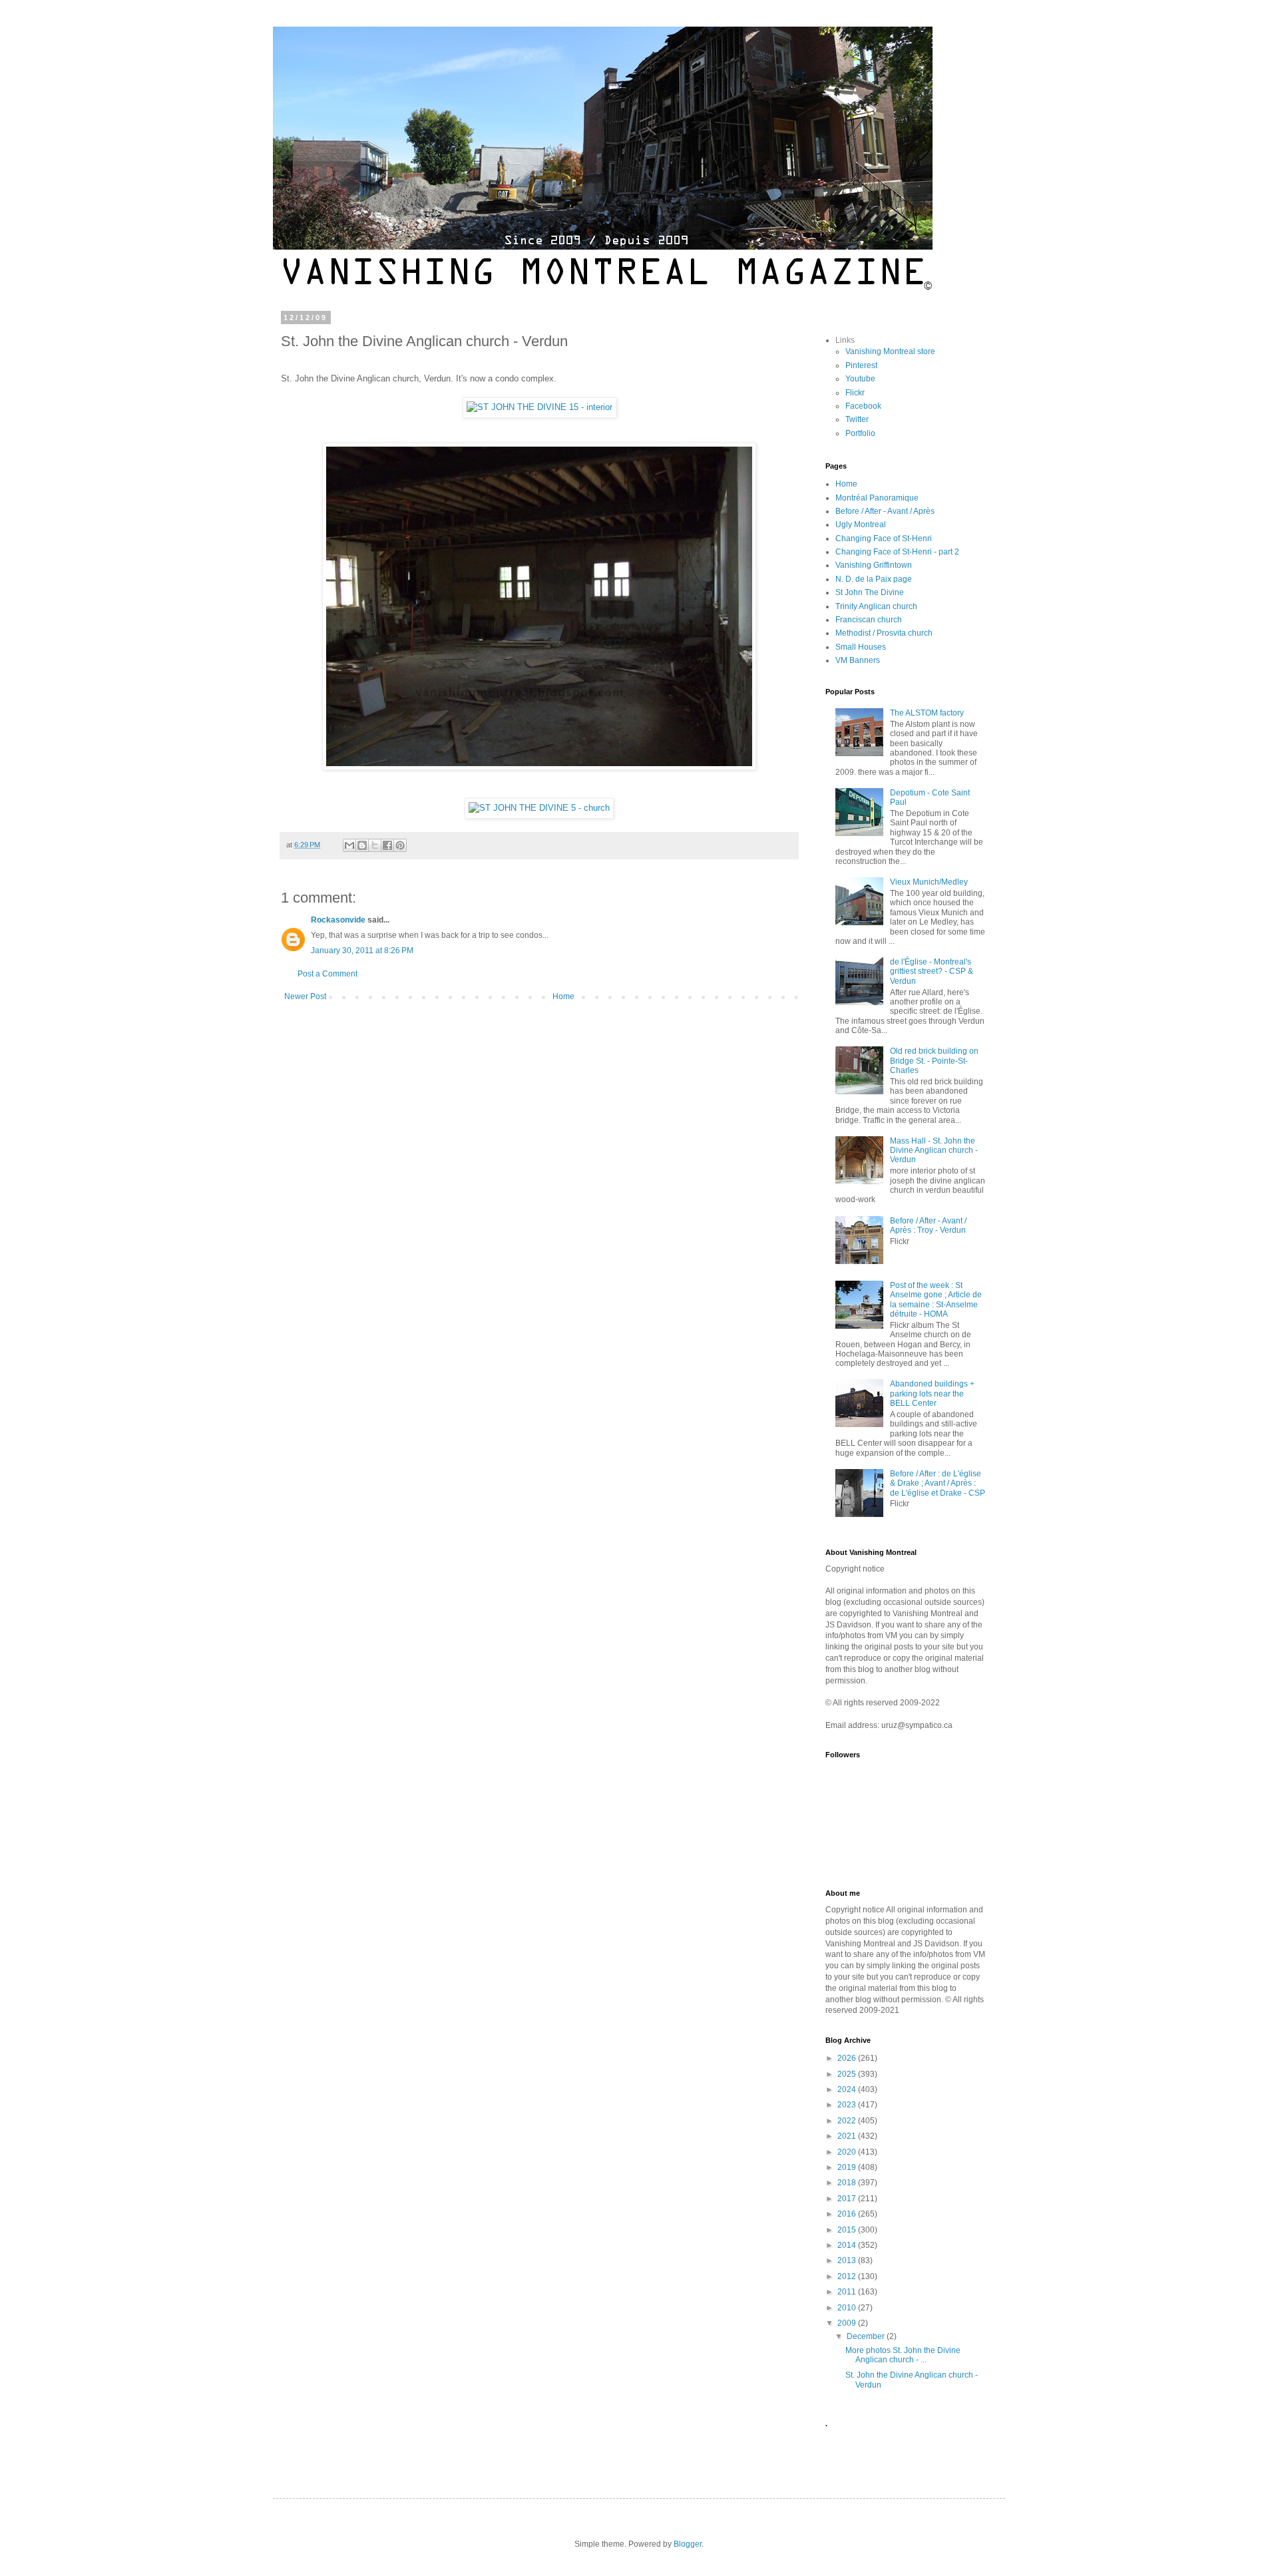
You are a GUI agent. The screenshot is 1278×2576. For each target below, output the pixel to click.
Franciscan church (869, 620)
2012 (848, 2276)
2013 (848, 2260)
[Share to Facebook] (387, 845)
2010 (848, 2308)
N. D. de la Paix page (874, 579)
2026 (848, 2058)
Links (845, 340)
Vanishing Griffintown (874, 565)
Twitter (857, 419)
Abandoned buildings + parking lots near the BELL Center (932, 1394)
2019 (848, 2167)
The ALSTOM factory (927, 713)
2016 (848, 2214)
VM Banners (858, 660)
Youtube (860, 379)
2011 (848, 2292)
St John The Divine (870, 592)
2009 (848, 2323)
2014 (848, 2245)
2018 (848, 2183)
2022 (848, 2121)
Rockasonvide (338, 920)
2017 (848, 2199)
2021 (848, 2136)
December (867, 2336)
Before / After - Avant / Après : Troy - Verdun (928, 1225)
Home (563, 996)
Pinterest (861, 365)
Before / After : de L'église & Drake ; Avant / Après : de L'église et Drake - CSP (938, 1483)
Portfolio (860, 433)
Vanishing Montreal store (890, 351)
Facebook (863, 406)
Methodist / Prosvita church (884, 633)
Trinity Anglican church (876, 606)
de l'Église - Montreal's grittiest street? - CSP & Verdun (932, 971)
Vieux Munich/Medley (929, 882)
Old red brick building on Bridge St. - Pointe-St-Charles (934, 1061)
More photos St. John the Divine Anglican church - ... (903, 2355)
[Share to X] (375, 845)
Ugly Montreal (861, 525)
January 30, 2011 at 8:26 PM (362, 951)
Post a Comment (327, 974)
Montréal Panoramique (877, 498)
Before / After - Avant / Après (885, 511)
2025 (848, 2074)
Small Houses (861, 647)
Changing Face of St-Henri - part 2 (897, 552)
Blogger (688, 2544)
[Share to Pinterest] (400, 845)
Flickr (855, 393)
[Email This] (349, 845)
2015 (848, 2230)
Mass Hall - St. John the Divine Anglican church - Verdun (934, 1151)
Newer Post (305, 996)
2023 (848, 2105)
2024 (848, 2089)
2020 (848, 2152)
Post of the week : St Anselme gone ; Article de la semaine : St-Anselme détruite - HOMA (936, 1300)
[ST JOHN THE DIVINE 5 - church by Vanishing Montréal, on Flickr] (539, 808)
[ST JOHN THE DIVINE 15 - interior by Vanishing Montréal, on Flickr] (539, 407)
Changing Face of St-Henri (884, 538)
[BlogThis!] (362, 845)
